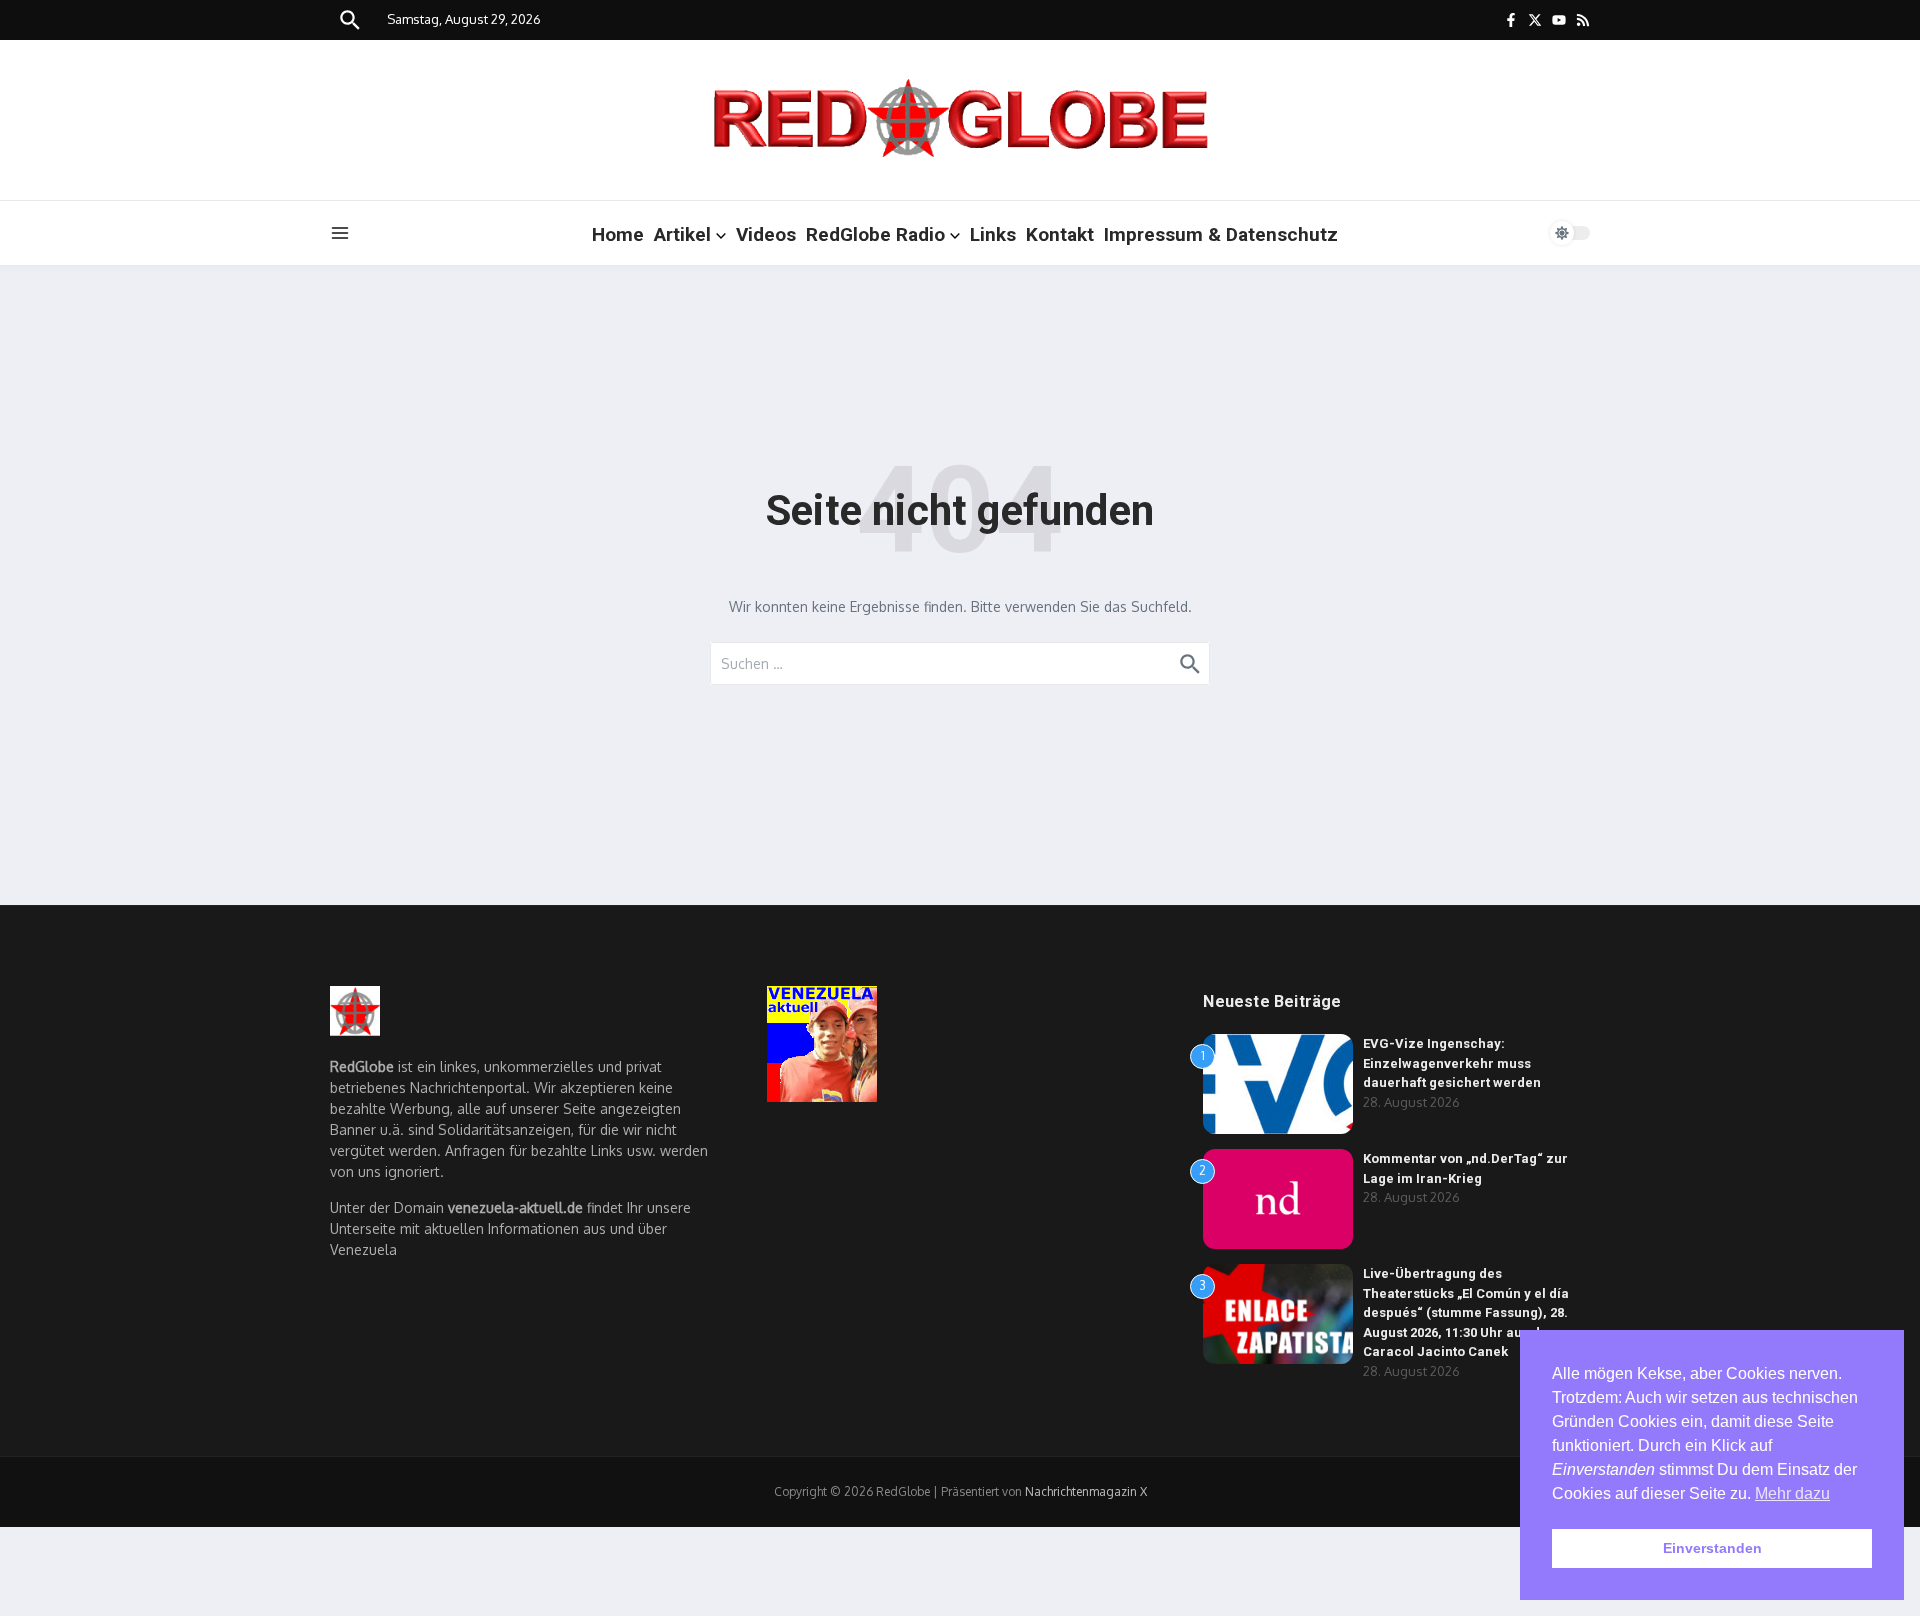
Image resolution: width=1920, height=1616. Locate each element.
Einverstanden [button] (1712, 1548)
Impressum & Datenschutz (1221, 234)
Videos (766, 234)
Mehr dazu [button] (1792, 1493)
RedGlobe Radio (875, 234)
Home (618, 234)
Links (993, 234)
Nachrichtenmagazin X (1086, 1491)
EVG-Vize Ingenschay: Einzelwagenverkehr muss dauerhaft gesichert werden (1452, 1063)
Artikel (682, 234)
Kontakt (1060, 234)
